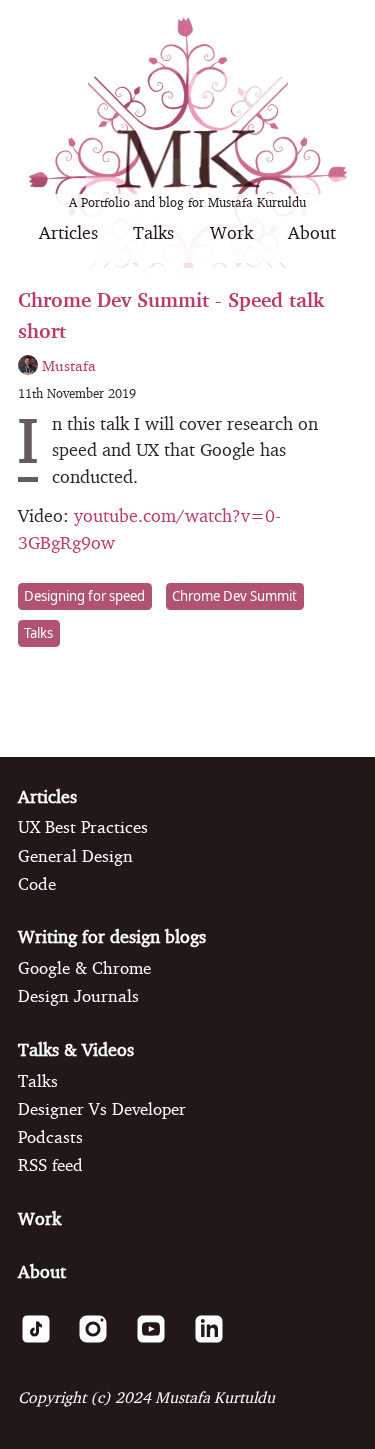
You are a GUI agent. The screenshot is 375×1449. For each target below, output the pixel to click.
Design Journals (78, 996)
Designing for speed (84, 596)
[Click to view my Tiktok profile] (44, 1340)
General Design (75, 856)
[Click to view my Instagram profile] (101, 1340)
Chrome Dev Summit (234, 596)
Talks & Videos (76, 1049)
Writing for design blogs (112, 936)
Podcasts (50, 1137)
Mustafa (67, 365)
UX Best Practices (83, 827)
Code (37, 884)
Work (231, 232)
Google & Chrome (84, 968)
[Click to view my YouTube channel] (159, 1340)
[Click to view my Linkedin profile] (217, 1340)
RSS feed (50, 1165)
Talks (153, 232)
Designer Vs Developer (102, 1109)
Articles (68, 232)
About (312, 232)
